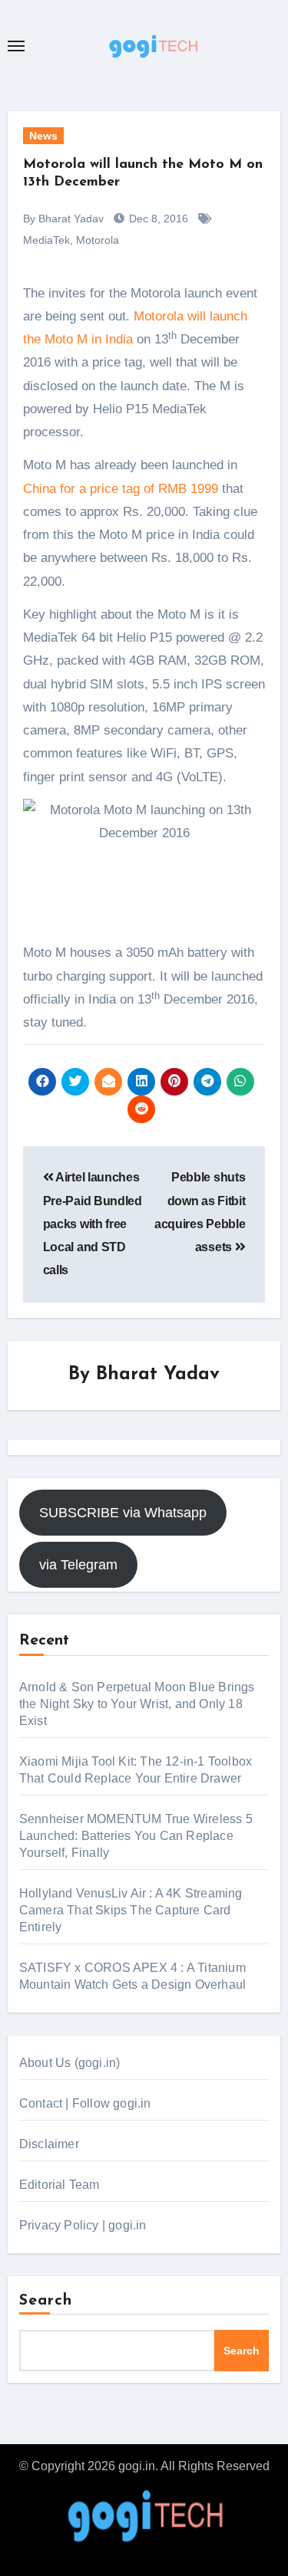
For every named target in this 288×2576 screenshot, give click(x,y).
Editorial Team (60, 2185)
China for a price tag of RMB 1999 (121, 489)
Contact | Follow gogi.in (85, 2103)
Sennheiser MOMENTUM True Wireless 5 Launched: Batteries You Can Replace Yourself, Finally (136, 1836)
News (43, 136)
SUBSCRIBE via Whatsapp (123, 1513)
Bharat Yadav (158, 1375)
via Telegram (78, 1565)
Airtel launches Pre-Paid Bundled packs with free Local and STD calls (93, 1224)
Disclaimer (49, 2144)
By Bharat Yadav (63, 219)
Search (46, 2301)
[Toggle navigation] (16, 46)
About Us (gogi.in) (70, 2063)
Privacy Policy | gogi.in (83, 2225)
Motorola (98, 240)
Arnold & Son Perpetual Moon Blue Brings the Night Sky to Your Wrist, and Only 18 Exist (137, 1704)
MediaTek (46, 240)
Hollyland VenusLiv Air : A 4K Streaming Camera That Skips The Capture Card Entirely (131, 1910)
